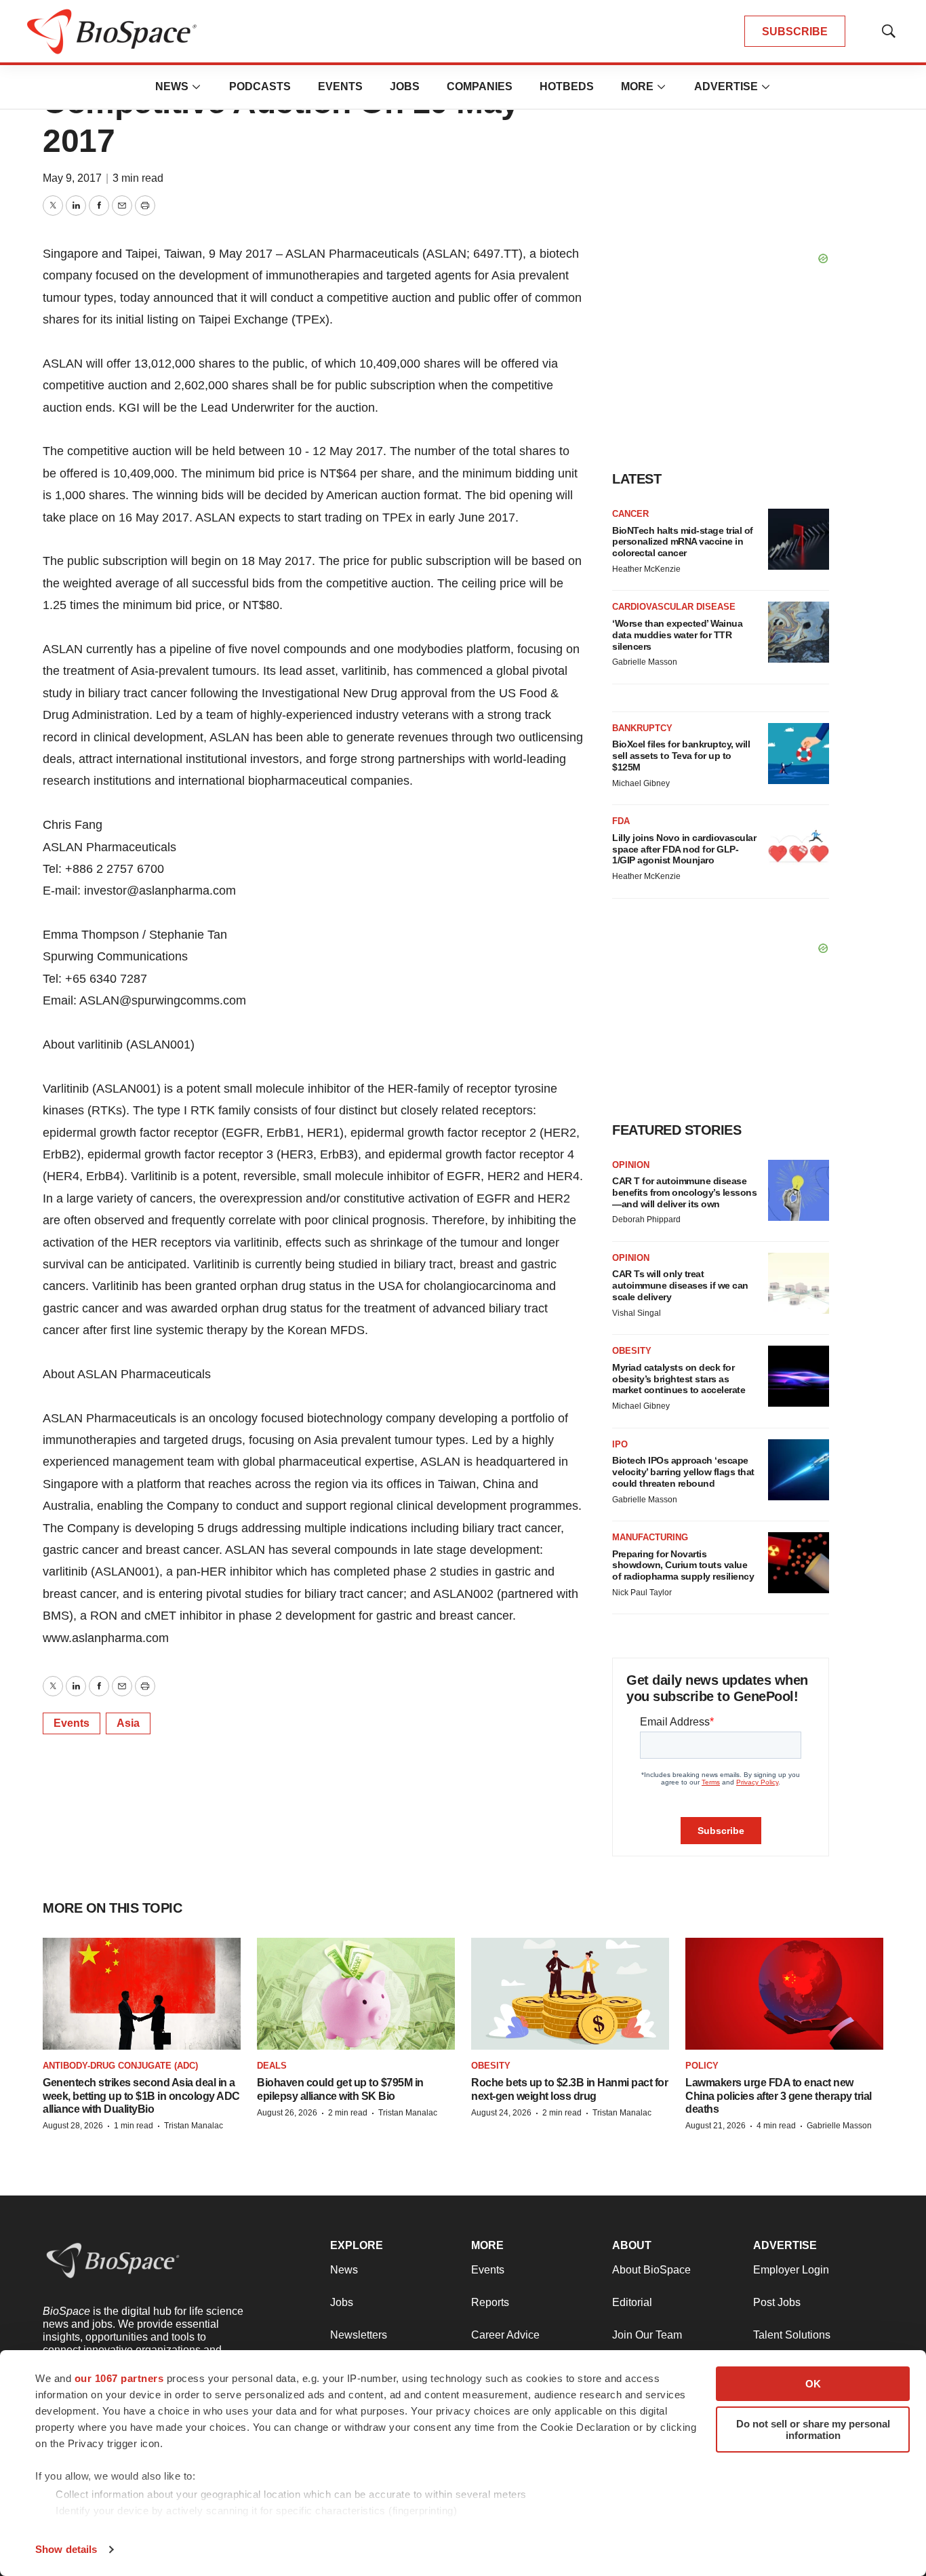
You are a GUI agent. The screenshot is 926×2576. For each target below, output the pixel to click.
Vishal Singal (637, 1313)
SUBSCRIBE (795, 32)
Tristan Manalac (194, 2126)
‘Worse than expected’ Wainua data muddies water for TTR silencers (677, 635)
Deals (272, 2066)
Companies (480, 86)
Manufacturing (650, 1537)
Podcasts (260, 86)
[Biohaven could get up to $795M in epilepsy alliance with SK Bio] (356, 1994)
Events (340, 86)
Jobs (405, 86)
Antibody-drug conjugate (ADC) (120, 2066)
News (172, 86)
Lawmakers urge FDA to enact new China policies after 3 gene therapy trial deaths (779, 2095)
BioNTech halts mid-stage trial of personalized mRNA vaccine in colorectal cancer (683, 542)
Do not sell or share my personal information (813, 2429)
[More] (197, 87)
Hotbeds (567, 86)
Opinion (631, 1165)
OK (813, 2384)
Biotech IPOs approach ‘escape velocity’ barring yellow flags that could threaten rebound (683, 1472)
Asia (128, 1723)
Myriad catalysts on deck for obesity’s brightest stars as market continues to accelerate (679, 1379)
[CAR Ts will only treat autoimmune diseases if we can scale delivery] (799, 1283)
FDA (621, 821)
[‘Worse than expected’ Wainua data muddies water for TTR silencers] (799, 632)
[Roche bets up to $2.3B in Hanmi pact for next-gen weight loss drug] (570, 1994)
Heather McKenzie (646, 569)
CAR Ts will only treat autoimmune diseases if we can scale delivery (680, 1285)
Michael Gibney (641, 783)
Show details (66, 2549)
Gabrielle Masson (645, 662)
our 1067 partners (119, 2378)
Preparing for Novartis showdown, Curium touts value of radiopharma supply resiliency (683, 1565)
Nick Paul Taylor (642, 1593)
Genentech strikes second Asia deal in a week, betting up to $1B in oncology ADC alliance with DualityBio (141, 2095)
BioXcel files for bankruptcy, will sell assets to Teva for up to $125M (681, 756)
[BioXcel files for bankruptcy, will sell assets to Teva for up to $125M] (799, 754)
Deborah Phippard (646, 1219)
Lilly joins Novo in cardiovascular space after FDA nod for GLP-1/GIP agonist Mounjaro (684, 849)
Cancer (630, 514)
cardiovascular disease (674, 607)
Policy (702, 2066)
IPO (620, 1444)
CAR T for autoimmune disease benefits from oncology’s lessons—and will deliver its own (684, 1192)
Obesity (632, 1351)
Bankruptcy (642, 728)
